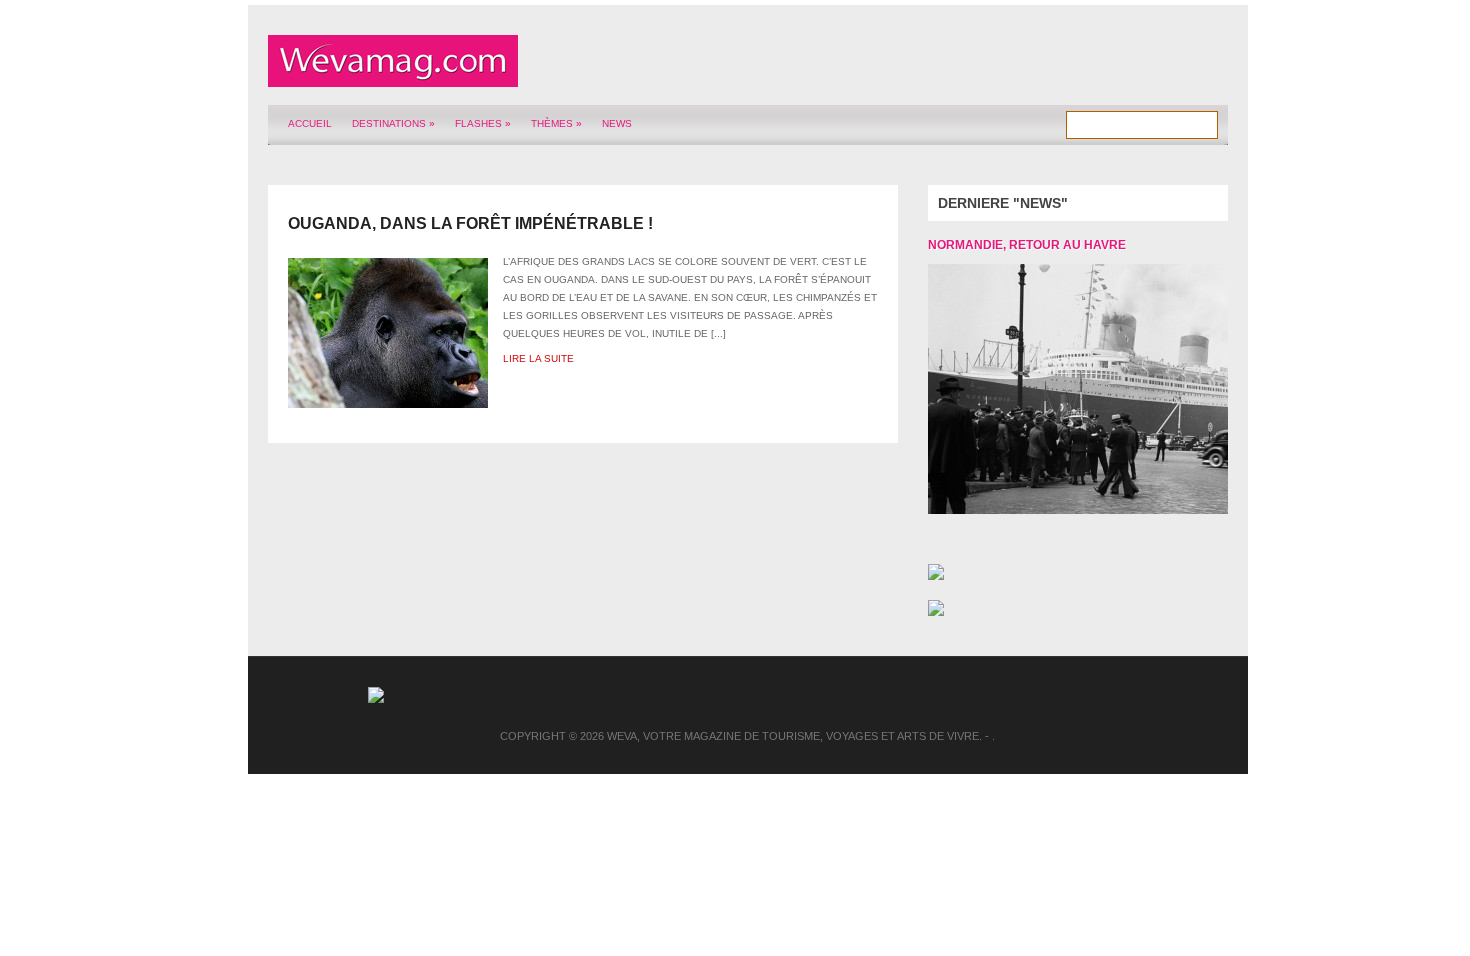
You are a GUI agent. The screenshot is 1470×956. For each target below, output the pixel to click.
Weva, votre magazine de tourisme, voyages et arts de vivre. (794, 736)
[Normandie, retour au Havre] (1063, 389)
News (617, 123)
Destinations (393, 123)
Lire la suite (538, 358)
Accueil (310, 123)
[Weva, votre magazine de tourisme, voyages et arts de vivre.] (393, 76)
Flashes (483, 123)
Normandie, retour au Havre (1027, 245)
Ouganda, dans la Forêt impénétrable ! (470, 223)
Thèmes (556, 123)
